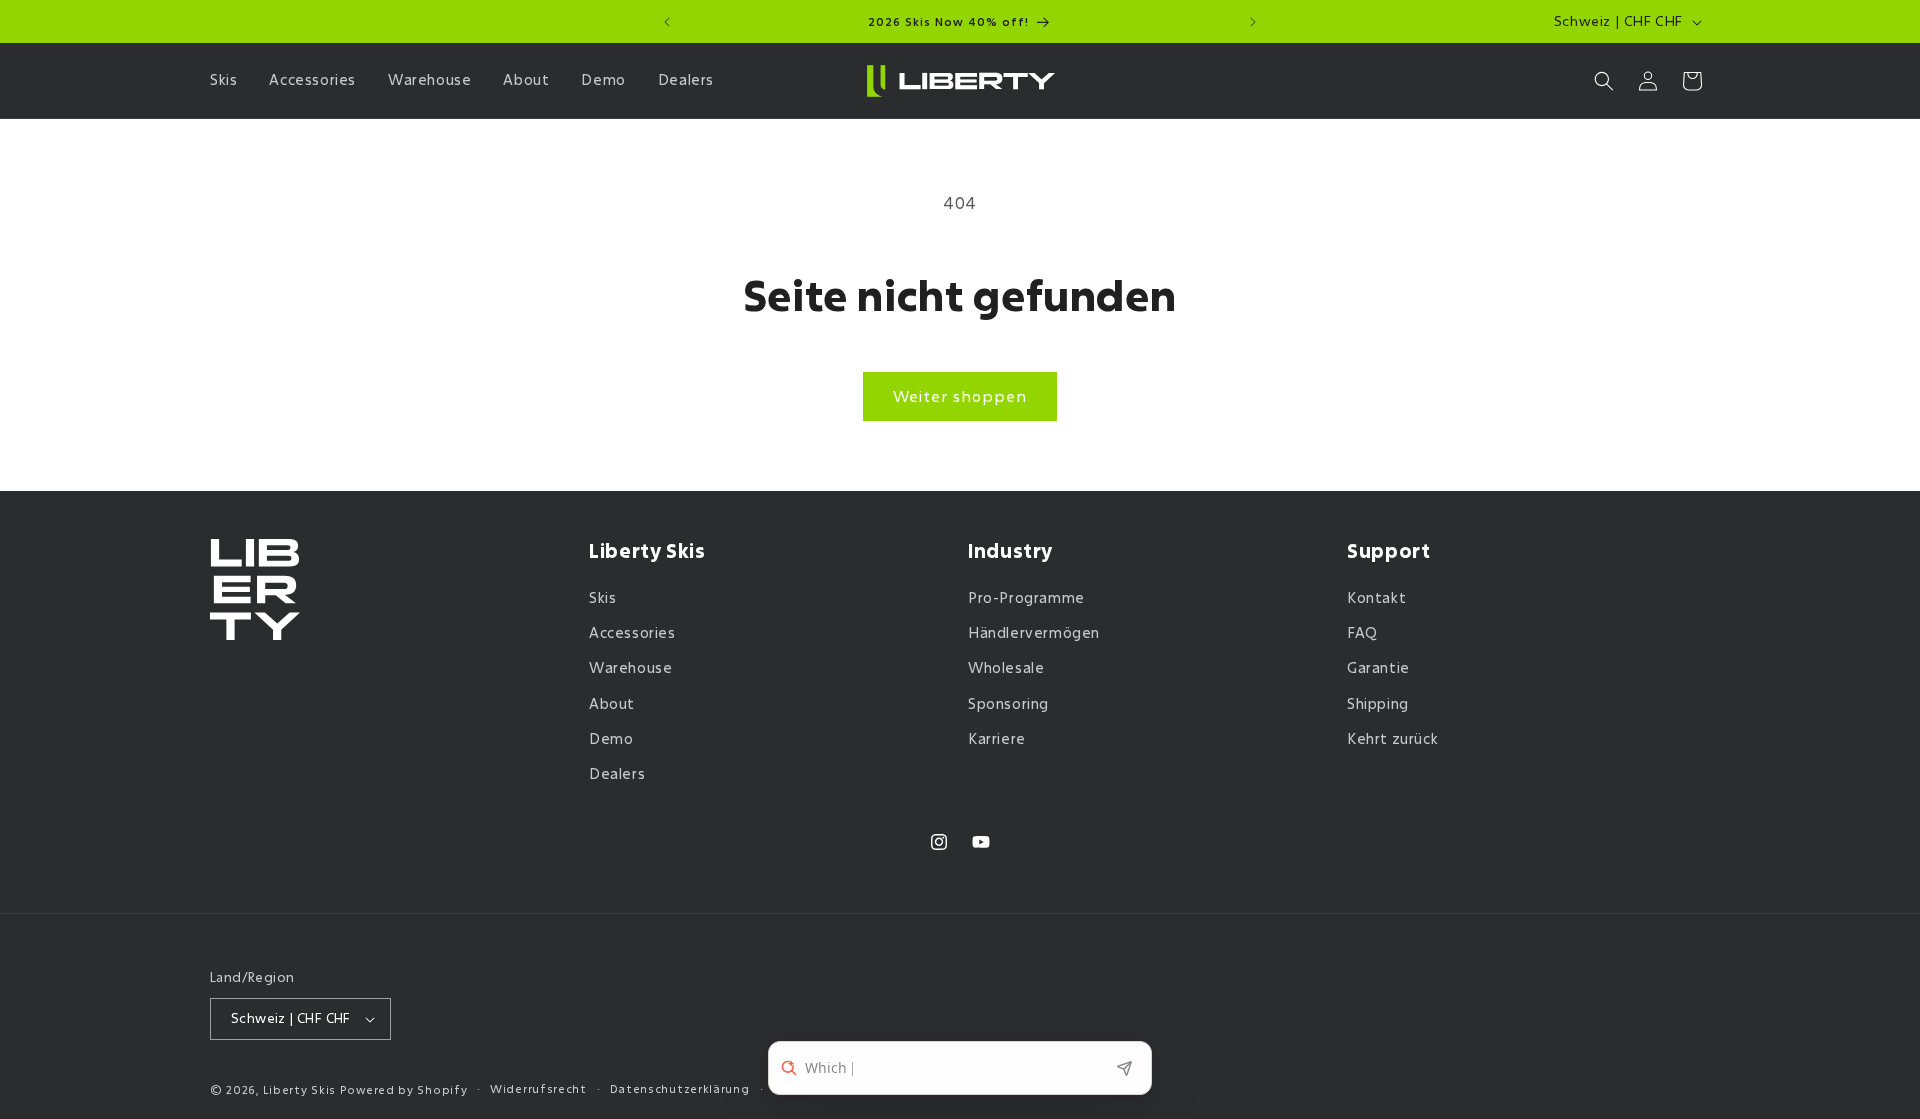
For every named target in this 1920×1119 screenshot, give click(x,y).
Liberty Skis (299, 1089)
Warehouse (630, 667)
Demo (611, 738)
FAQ (1362, 632)
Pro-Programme (1026, 597)
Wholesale (1006, 667)
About (612, 703)
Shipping (1378, 703)
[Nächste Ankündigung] (1253, 22)
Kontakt (1376, 597)
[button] (227, 80)
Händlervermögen (1034, 632)
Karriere (997, 738)
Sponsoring (1008, 703)
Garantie (1378, 667)
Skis (602, 597)
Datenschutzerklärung (680, 1088)
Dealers (617, 773)
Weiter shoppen (960, 396)
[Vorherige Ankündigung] (667, 22)
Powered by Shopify (404, 1089)
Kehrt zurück (1392, 738)
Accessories (632, 632)
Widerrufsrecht (538, 1088)
